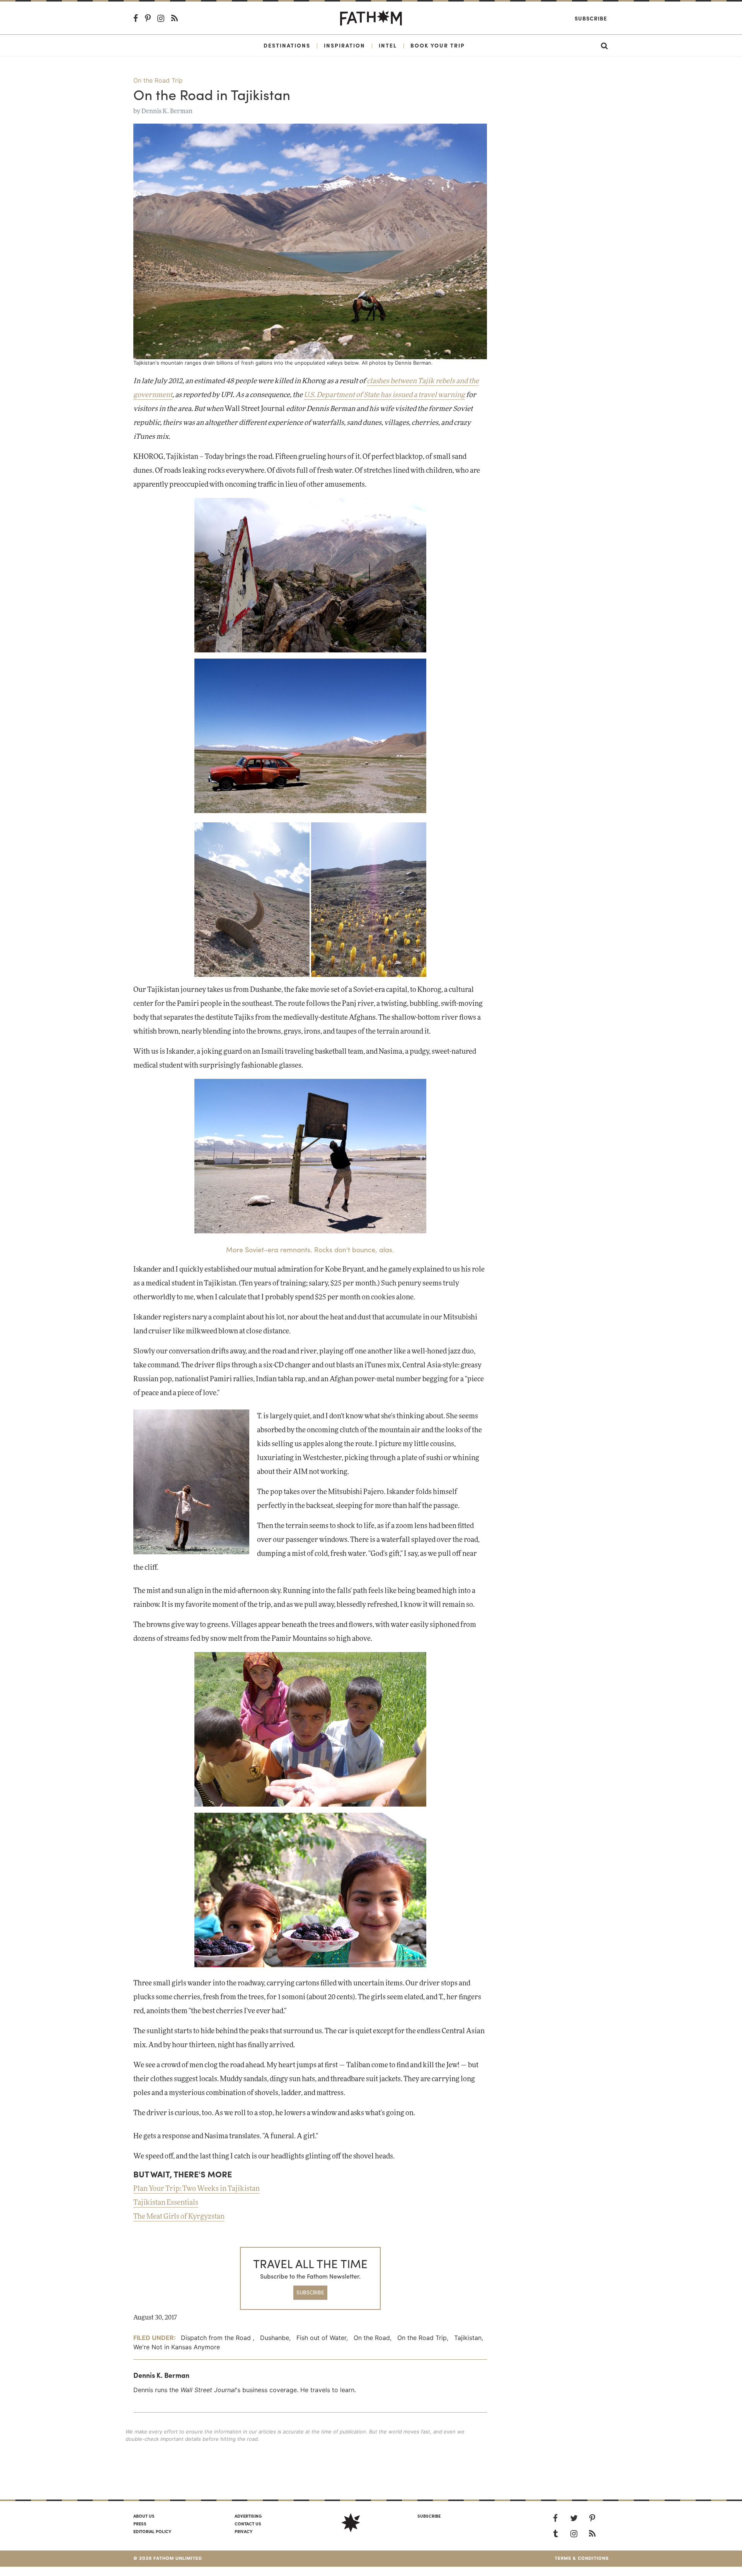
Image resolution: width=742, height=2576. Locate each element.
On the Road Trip (158, 80)
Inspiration (345, 45)
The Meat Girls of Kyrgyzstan (179, 2217)
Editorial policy (152, 2531)
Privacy (243, 2531)
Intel (388, 45)
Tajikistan (468, 2338)
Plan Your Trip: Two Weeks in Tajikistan (197, 2189)
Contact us (248, 2523)
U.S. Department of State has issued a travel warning (384, 395)
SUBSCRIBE (310, 2292)
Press (140, 2523)
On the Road (372, 2338)
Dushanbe (275, 2338)
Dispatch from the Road (217, 2338)
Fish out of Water (321, 2338)
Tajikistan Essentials (166, 2203)
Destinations (287, 45)
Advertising (248, 2516)
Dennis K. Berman (167, 111)
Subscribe (591, 18)
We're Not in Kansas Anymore (177, 2347)
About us (144, 2516)
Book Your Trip (438, 45)
